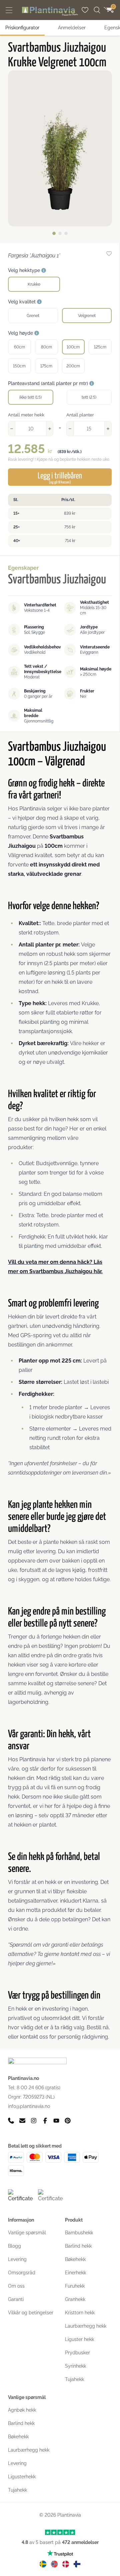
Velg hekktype (25, 270)
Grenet (33, 316)
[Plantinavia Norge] (54, 2564)
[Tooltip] (44, 271)
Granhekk (75, 2299)
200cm (73, 366)
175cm (46, 366)
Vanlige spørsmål (27, 2233)
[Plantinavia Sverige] (43, 2564)
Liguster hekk (79, 2339)
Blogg (14, 2246)
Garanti (16, 2299)
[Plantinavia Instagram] (34, 2121)
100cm (73, 347)
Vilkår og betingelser (31, 2313)
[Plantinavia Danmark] (66, 2564)
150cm (19, 366)
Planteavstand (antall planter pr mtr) (49, 383)
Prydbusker (77, 2353)
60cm (19, 347)
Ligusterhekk (22, 2477)
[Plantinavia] (50, 11)
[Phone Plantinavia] (11, 2121)
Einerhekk (75, 2273)
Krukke (34, 284)
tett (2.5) (89, 397)
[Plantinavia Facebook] (45, 2121)
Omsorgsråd (22, 2273)
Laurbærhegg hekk (86, 2326)
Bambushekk (79, 2233)
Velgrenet (87, 316)
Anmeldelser (72, 28)
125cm (100, 347)
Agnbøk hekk (22, 2410)
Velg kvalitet (22, 302)
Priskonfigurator (22, 28)
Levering (17, 2259)
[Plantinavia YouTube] (56, 2121)
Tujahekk (74, 2379)
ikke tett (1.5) (30, 397)
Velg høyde (21, 333)
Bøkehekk (75, 2259)
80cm (46, 347)
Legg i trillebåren (60, 478)
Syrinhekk (75, 2366)
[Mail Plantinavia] (22, 2121)
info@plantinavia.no (29, 2106)
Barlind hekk (78, 2246)
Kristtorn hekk (80, 2313)
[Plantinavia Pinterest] (68, 2121)
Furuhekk (75, 2286)
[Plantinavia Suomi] (77, 2564)
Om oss (16, 2286)
